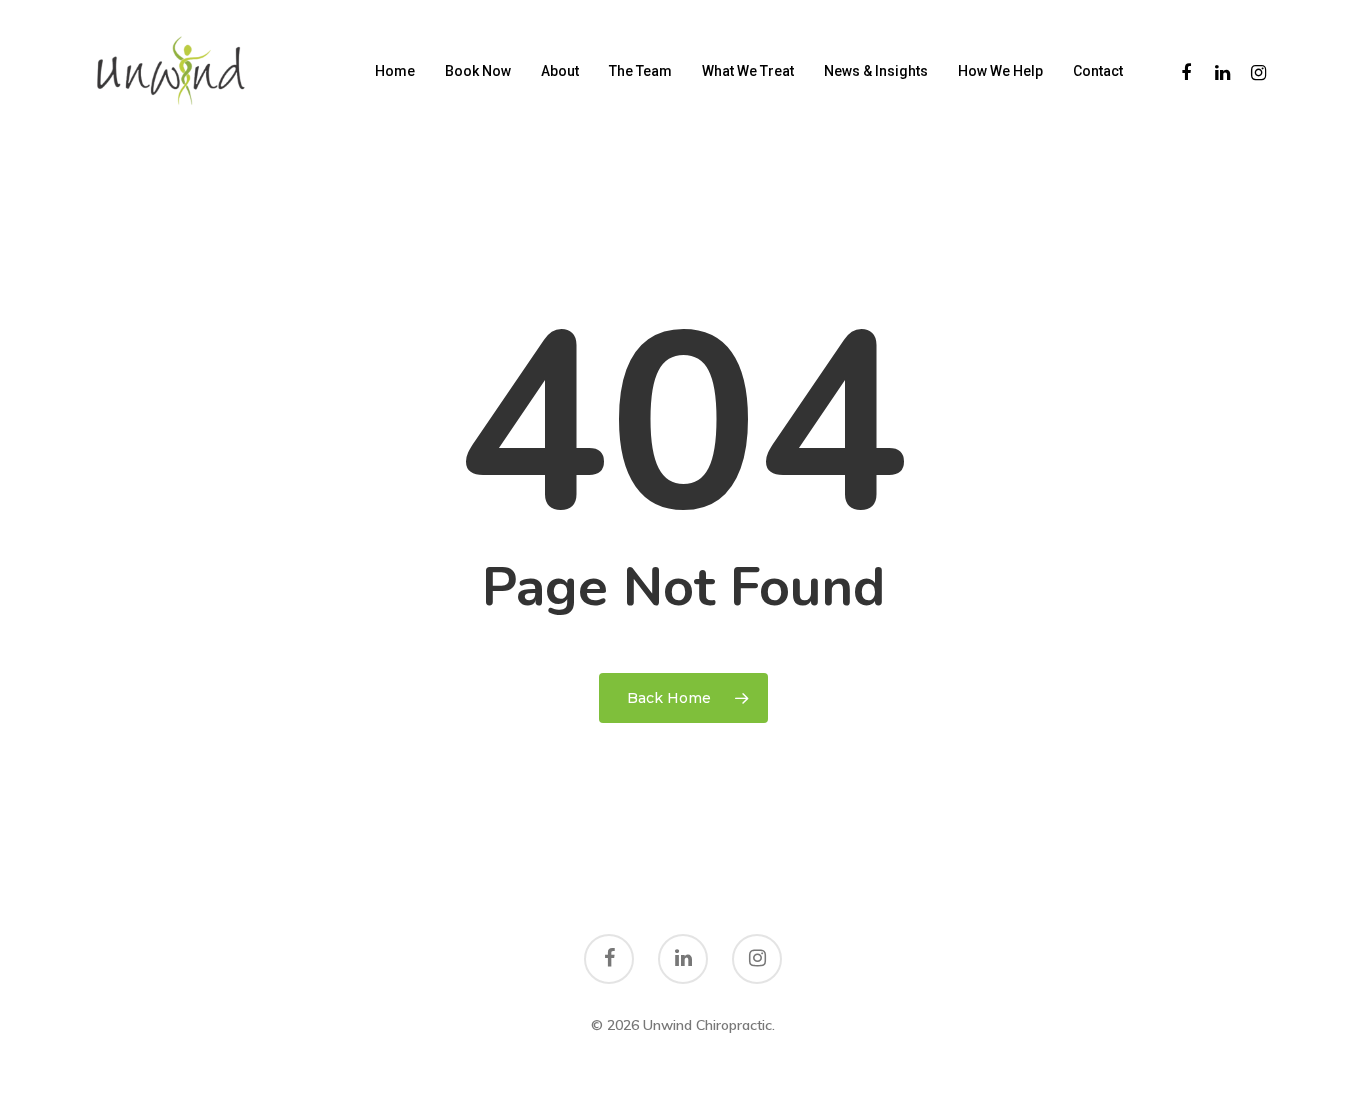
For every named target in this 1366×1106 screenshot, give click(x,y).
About (560, 71)
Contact (1098, 71)
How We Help (1000, 71)
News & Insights (876, 71)
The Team (640, 71)
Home (395, 71)
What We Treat (748, 71)
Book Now (478, 71)
